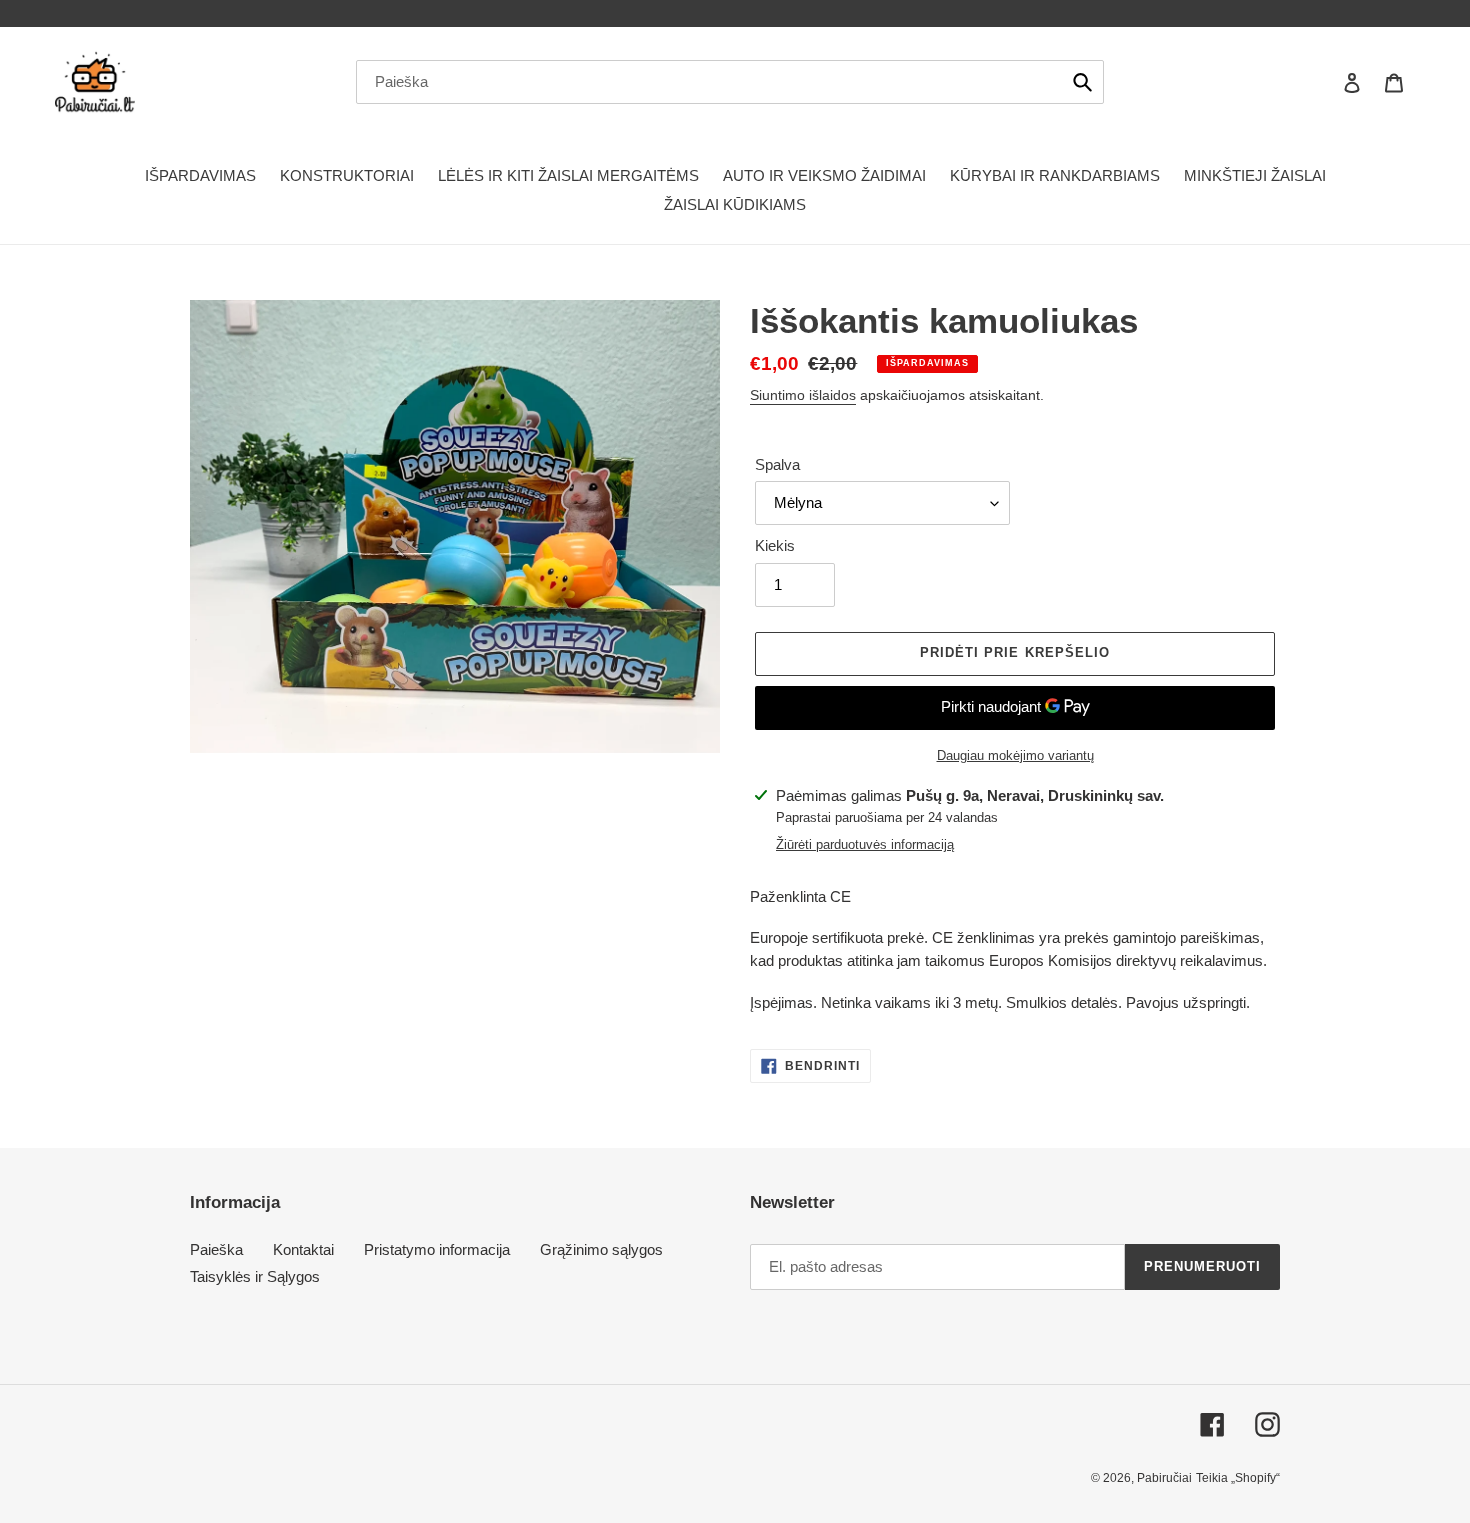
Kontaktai (303, 1249)
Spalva (777, 464)
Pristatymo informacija (437, 1249)
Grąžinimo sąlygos (601, 1249)
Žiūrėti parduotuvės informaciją (865, 844)
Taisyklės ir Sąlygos (255, 1276)
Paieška (216, 1249)
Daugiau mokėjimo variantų (1015, 755)
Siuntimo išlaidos (803, 395)
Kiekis (775, 545)
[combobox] (730, 82)
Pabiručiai (1164, 1478)
